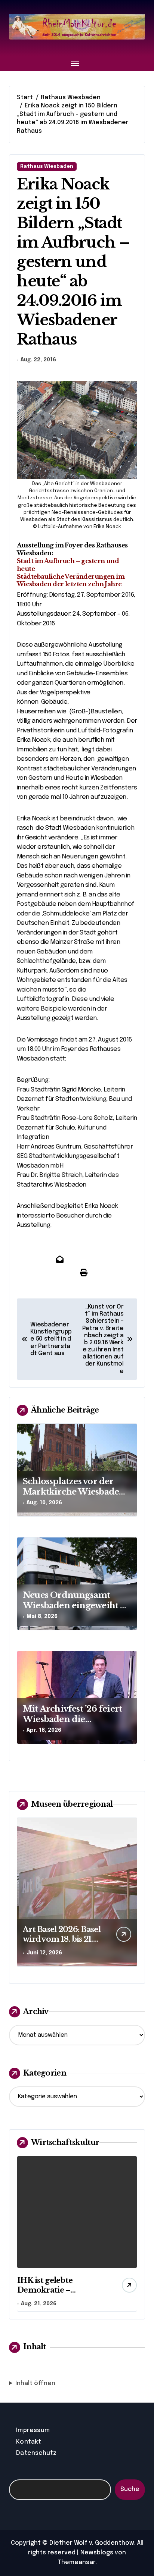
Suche (130, 2489)
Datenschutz (36, 2453)
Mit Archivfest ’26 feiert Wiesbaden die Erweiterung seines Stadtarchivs (72, 1725)
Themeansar (76, 2562)
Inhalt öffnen (35, 2383)
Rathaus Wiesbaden (47, 167)
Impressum (33, 2430)
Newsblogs (97, 2553)
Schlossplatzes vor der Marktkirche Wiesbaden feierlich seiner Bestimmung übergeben (74, 1497)
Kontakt (29, 2442)
